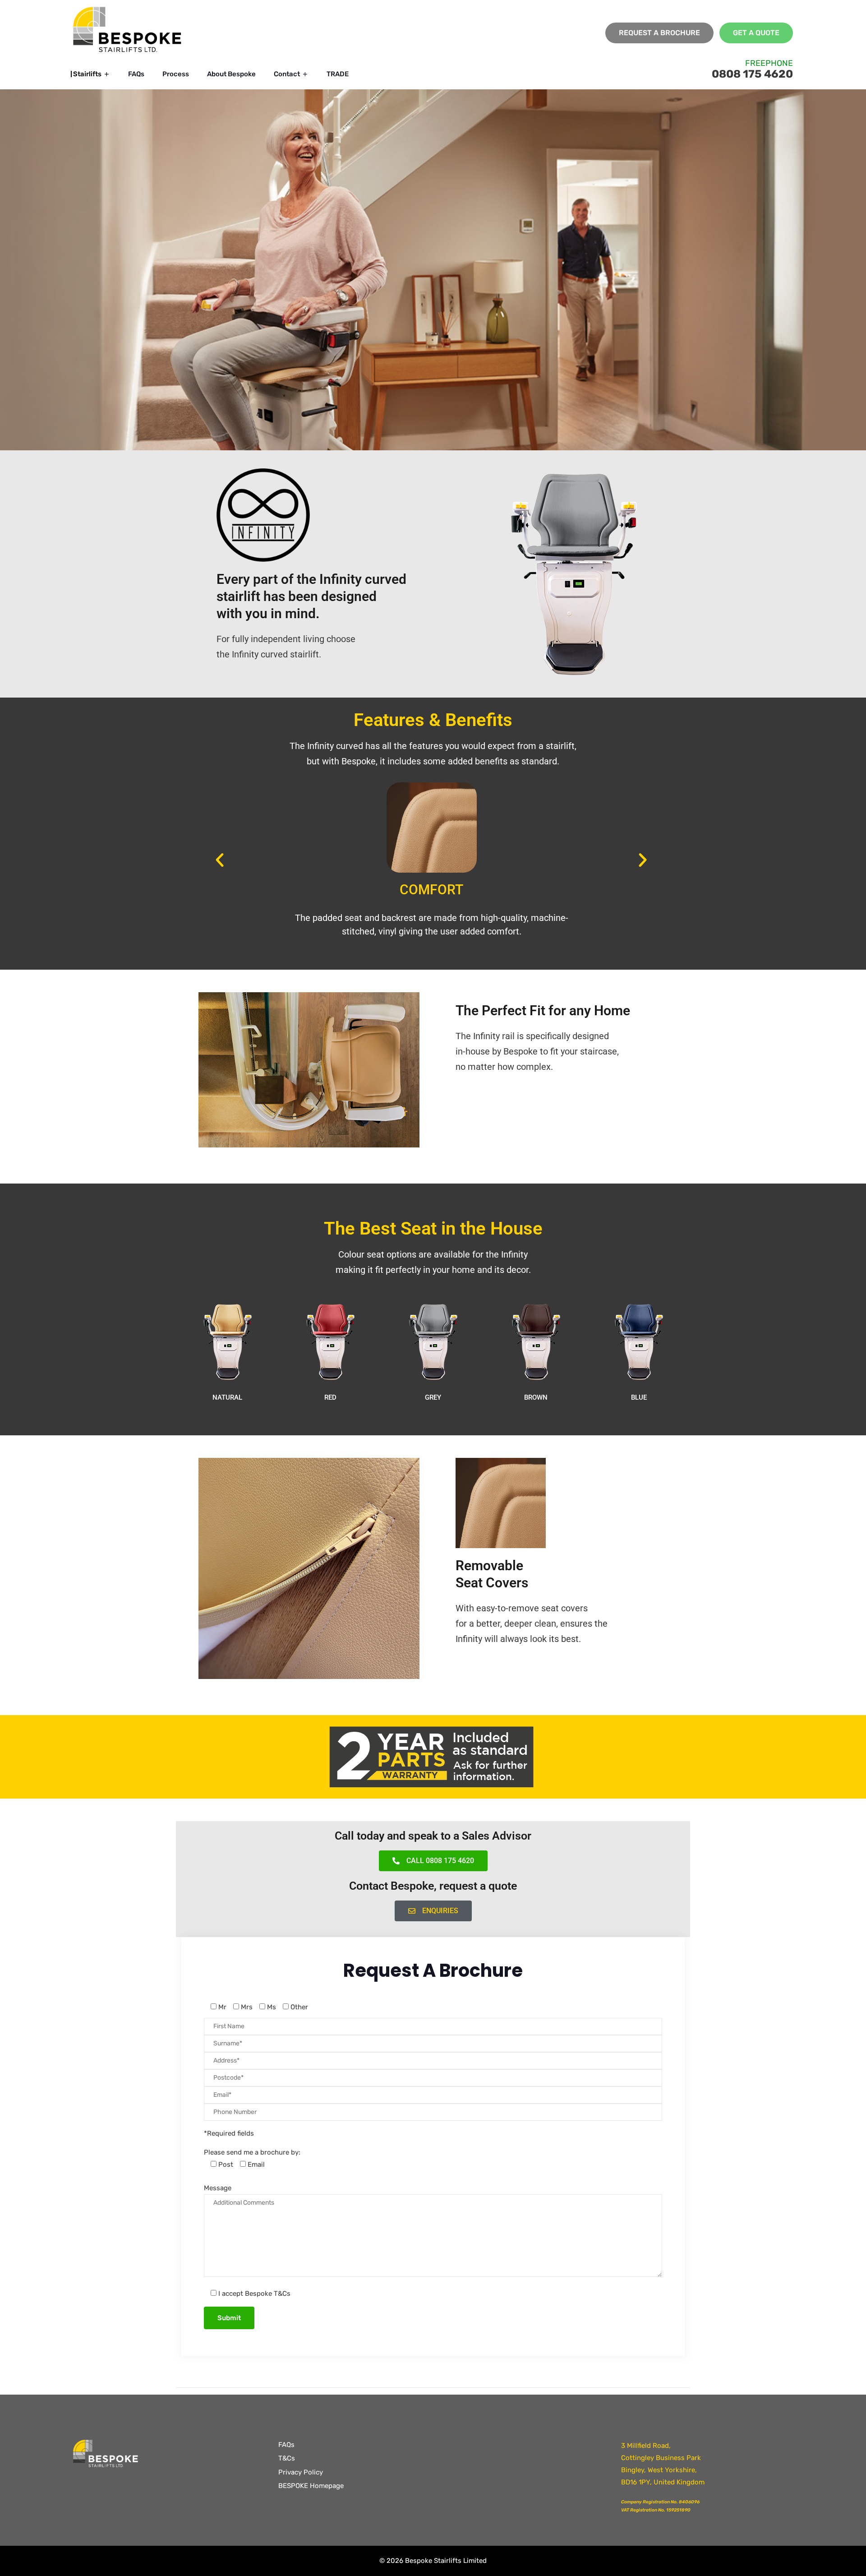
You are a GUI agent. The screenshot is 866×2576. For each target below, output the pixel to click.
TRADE (338, 74)
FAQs (136, 74)
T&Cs (287, 2458)
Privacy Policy (301, 2472)
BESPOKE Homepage (311, 2486)
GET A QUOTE (756, 33)
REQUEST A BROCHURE (659, 33)
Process (176, 74)
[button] (220, 860)
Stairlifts (87, 74)
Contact (287, 74)
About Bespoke (231, 74)
